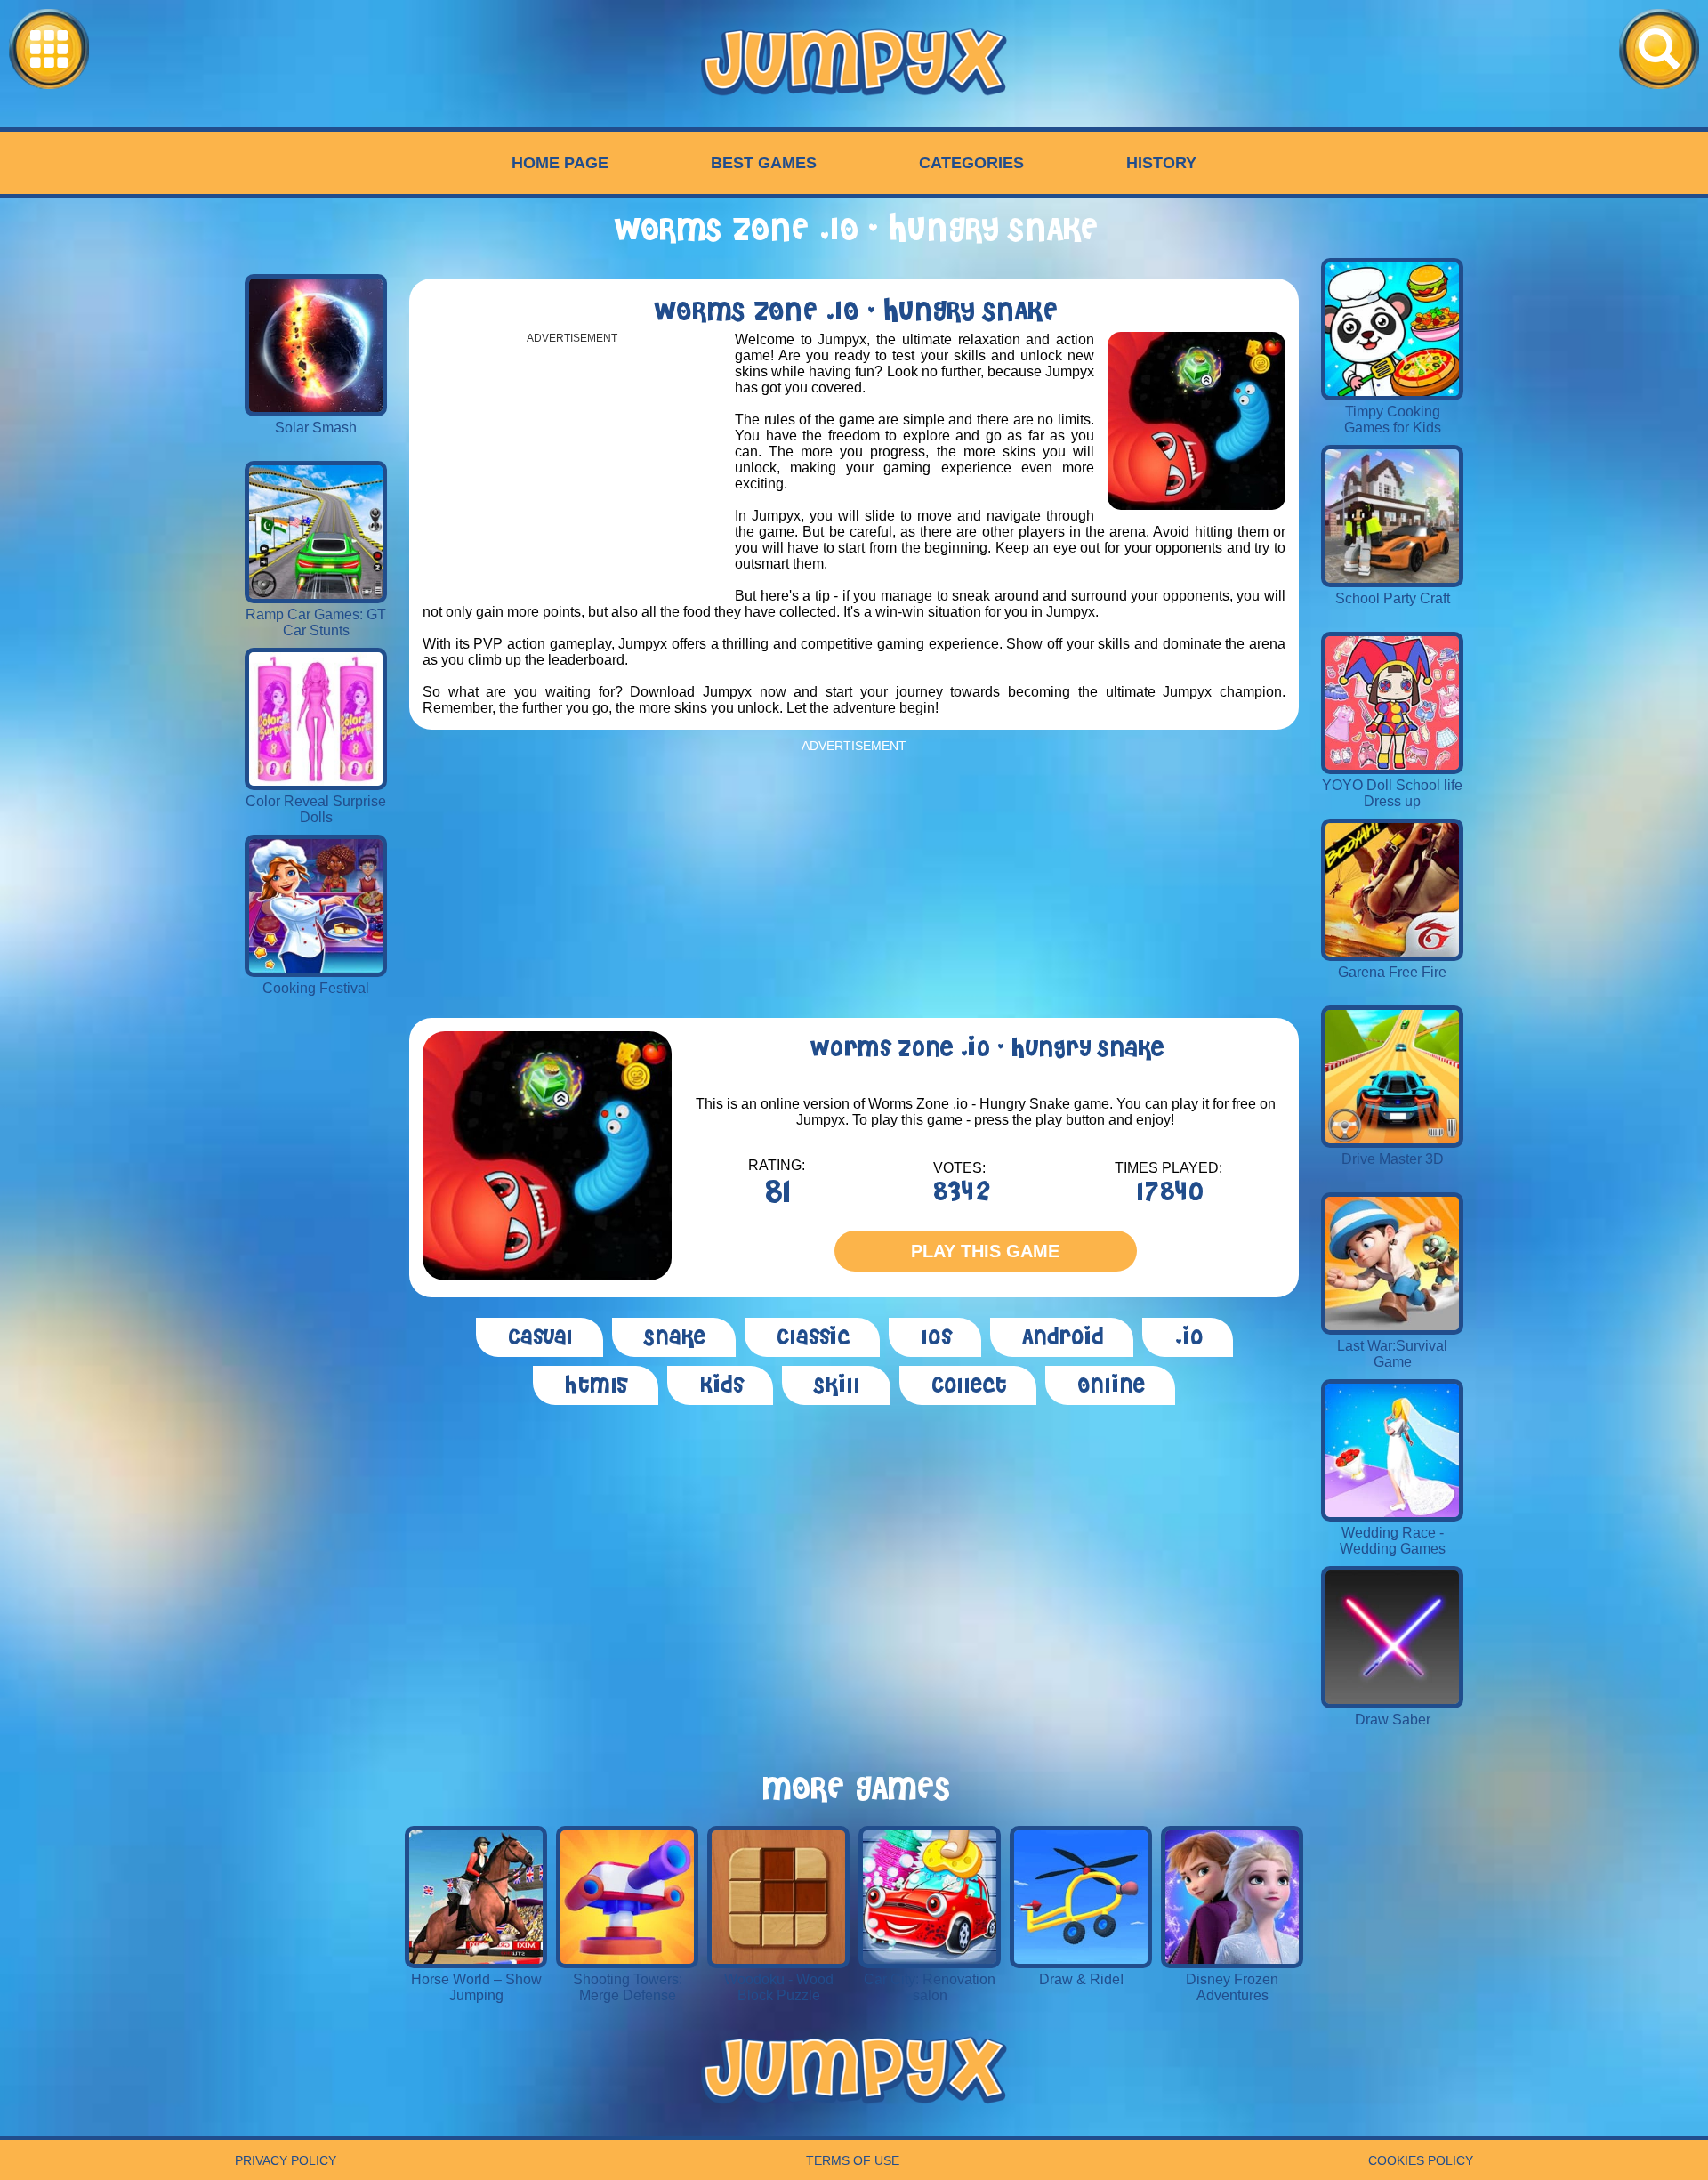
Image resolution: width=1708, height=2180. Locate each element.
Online (1110, 1385)
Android (1062, 1337)
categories (971, 163)
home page (560, 163)
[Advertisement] (572, 469)
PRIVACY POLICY (286, 2160)
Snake (674, 1337)
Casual (540, 1337)
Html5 (596, 1385)
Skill (836, 1385)
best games (764, 163)
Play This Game (985, 1251)
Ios (935, 1337)
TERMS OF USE (853, 2160)
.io (1188, 1337)
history (1161, 163)
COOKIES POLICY (1421, 2160)
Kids (720, 1385)
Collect (968, 1385)
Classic (812, 1337)
